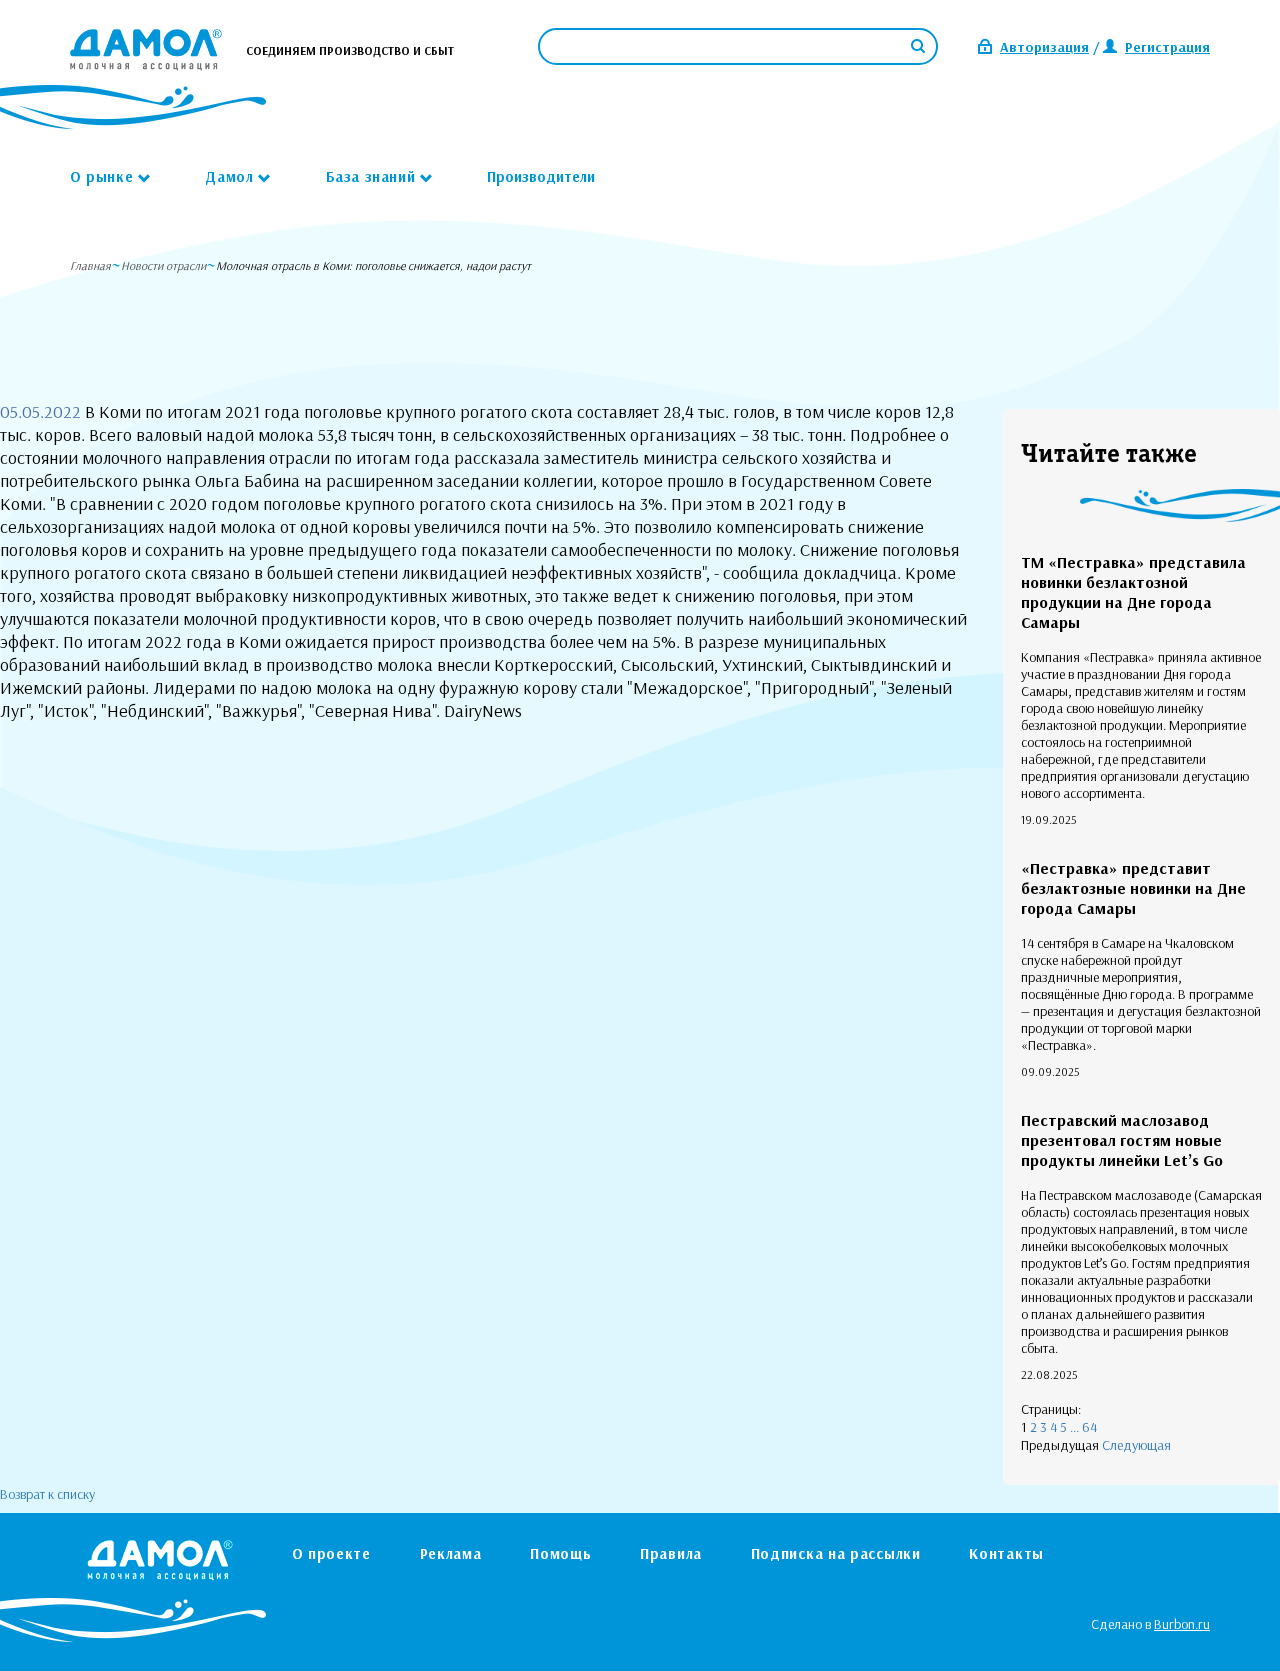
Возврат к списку (47, 1494)
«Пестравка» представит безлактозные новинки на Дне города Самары (1133, 888)
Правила (671, 1553)
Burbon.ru (1182, 1624)
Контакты (1006, 1553)
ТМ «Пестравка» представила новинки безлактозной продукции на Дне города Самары (1133, 592)
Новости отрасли (163, 265)
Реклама (451, 1553)
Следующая (1136, 1445)
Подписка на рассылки (836, 1553)
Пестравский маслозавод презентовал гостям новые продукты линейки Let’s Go (1122, 1140)
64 (1089, 1427)
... (1074, 1427)
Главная (90, 265)
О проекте (331, 1553)
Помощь (560, 1553)
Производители (541, 176)
